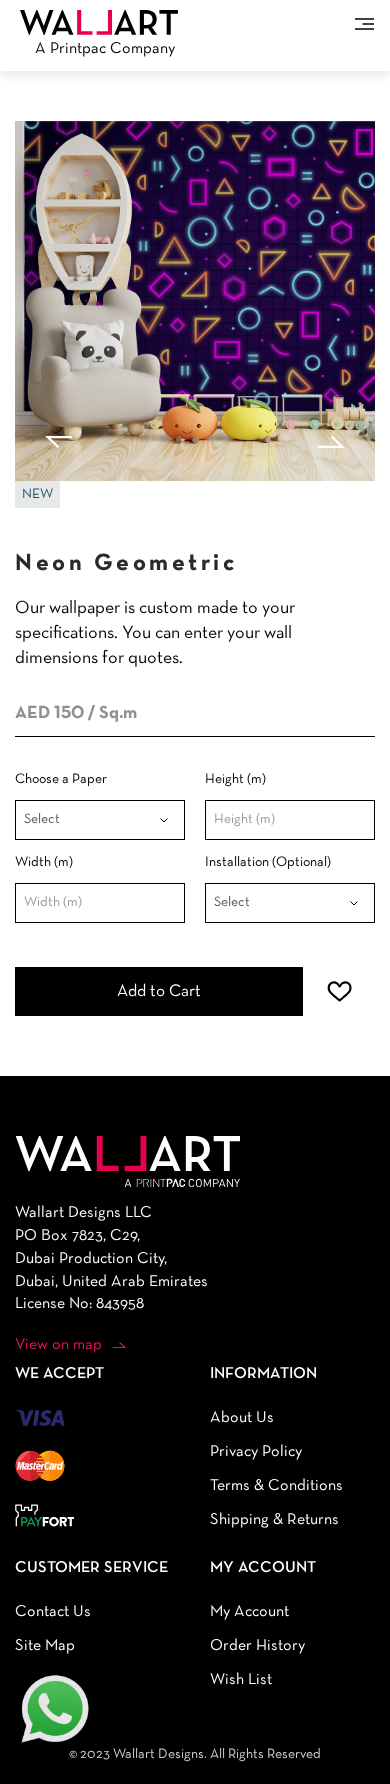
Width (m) (44, 862)
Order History (257, 1646)
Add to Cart (159, 991)
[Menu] (364, 24)
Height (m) (235, 779)
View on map (58, 1345)
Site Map (45, 1646)
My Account (249, 1612)
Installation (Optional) (268, 862)
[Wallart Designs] (99, 22)
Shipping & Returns (274, 1520)
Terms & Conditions (276, 1486)
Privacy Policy (256, 1452)
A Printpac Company (105, 49)
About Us (242, 1418)
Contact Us (53, 1612)
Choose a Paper (61, 779)
